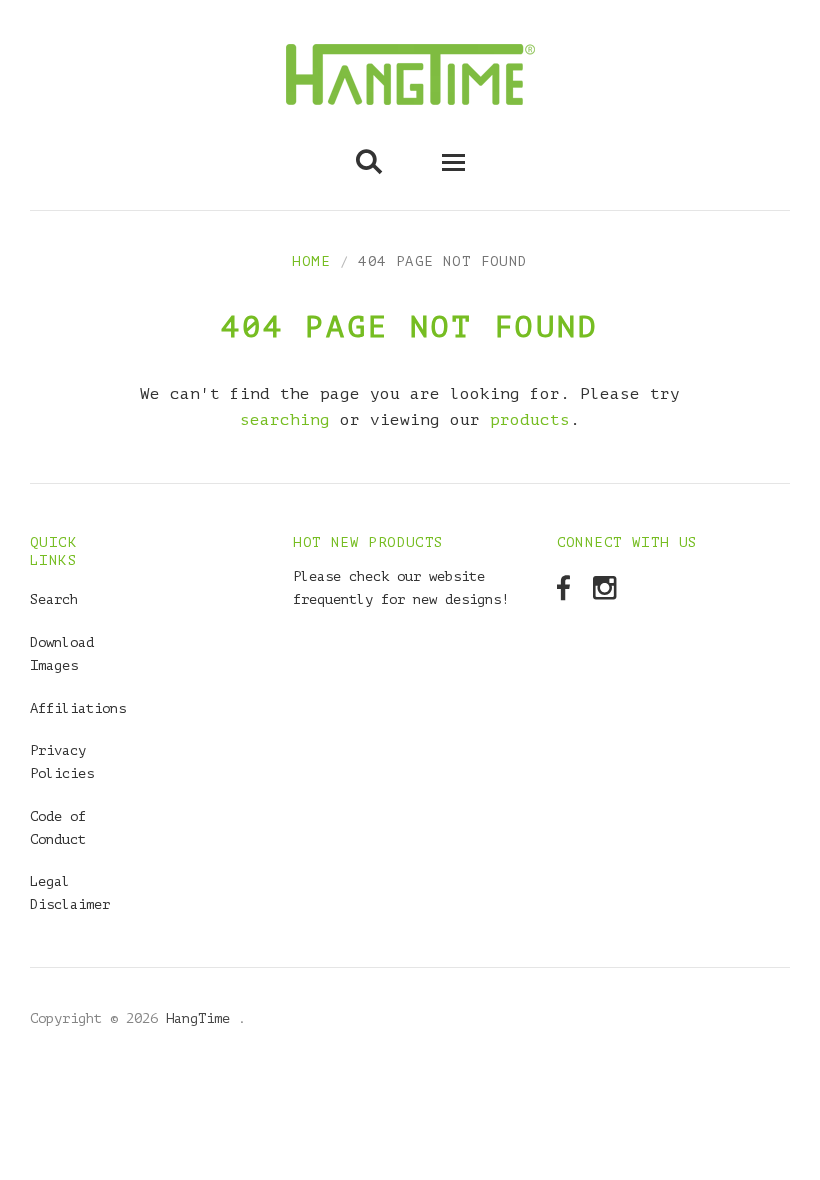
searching (285, 420)
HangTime (202, 1018)
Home (311, 261)
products (530, 420)
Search (54, 599)
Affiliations (78, 708)
